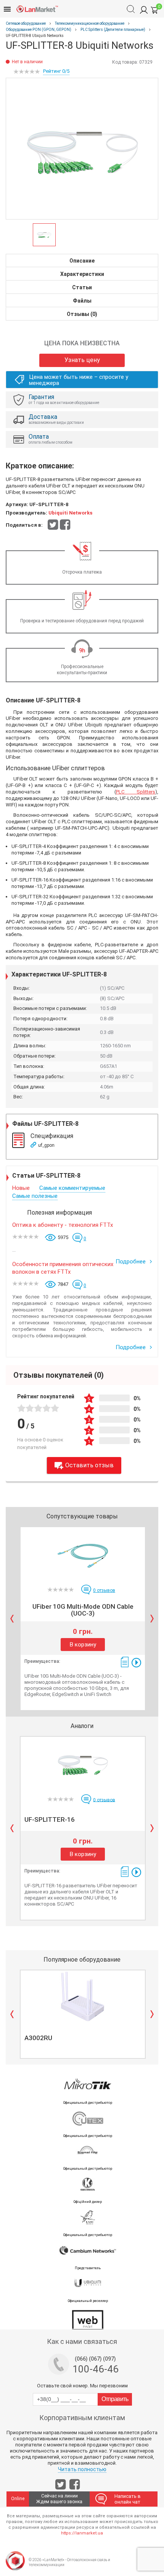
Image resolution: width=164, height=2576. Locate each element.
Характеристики (82, 274)
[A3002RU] (83, 1996)
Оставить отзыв (89, 1465)
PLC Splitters (136, 792)
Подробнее (131, 1262)
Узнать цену (82, 360)
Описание (82, 261)
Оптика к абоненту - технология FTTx (63, 1225)
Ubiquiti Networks (70, 513)
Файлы (82, 301)
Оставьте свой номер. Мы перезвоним (82, 2386)
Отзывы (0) (82, 314)
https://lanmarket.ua (82, 2533)
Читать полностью (82, 2469)
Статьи (82, 287)
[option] (82, 149)
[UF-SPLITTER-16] (83, 1763)
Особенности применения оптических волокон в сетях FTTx (63, 1268)
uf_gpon (46, 1145)
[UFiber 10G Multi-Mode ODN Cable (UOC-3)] (83, 1553)
